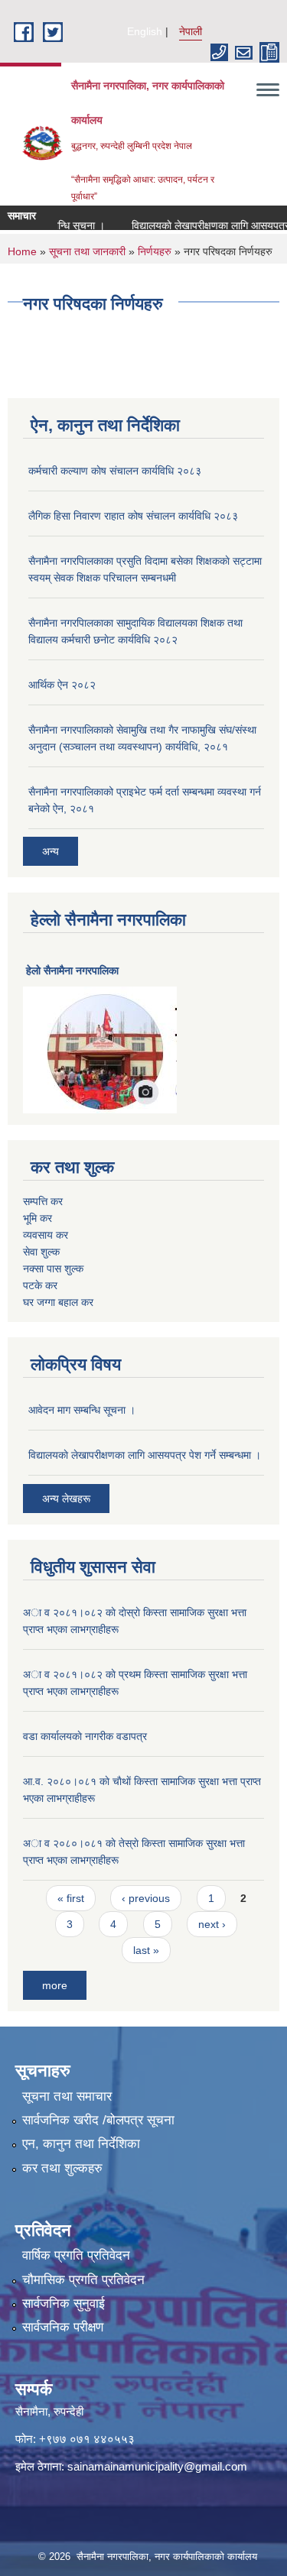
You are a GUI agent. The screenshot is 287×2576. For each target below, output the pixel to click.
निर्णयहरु (155, 251)
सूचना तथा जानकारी (87, 251)
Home (22, 251)
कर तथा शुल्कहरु (62, 2168)
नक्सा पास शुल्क (53, 1269)
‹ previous (146, 1898)
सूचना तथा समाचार (67, 2096)
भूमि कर (38, 1218)
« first (71, 1898)
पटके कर (40, 1285)
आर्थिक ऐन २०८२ (62, 685)
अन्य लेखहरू (66, 1499)
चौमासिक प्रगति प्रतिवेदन (83, 2280)
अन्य (51, 851)
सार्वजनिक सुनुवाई (64, 2304)
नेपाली (191, 31)
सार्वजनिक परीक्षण (63, 2327)
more (55, 1985)
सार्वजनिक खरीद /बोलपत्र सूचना (98, 2120)
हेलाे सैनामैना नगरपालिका (72, 970)
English (145, 31)
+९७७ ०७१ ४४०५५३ (87, 2439)
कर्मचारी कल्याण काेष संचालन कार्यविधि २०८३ (115, 471)
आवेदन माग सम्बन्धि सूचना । (82, 1410)
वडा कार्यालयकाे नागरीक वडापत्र (85, 1736)
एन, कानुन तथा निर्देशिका (81, 2144)
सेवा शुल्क (41, 1252)
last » (146, 1950)
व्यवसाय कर (46, 1235)
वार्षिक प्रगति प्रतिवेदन (76, 2255)
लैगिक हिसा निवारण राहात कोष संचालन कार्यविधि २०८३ (133, 516)
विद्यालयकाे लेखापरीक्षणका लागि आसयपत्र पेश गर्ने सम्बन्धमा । (145, 1455)
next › (212, 1924)
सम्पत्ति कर (43, 1201)
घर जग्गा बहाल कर (58, 1302)
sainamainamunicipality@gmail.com (157, 2466)
